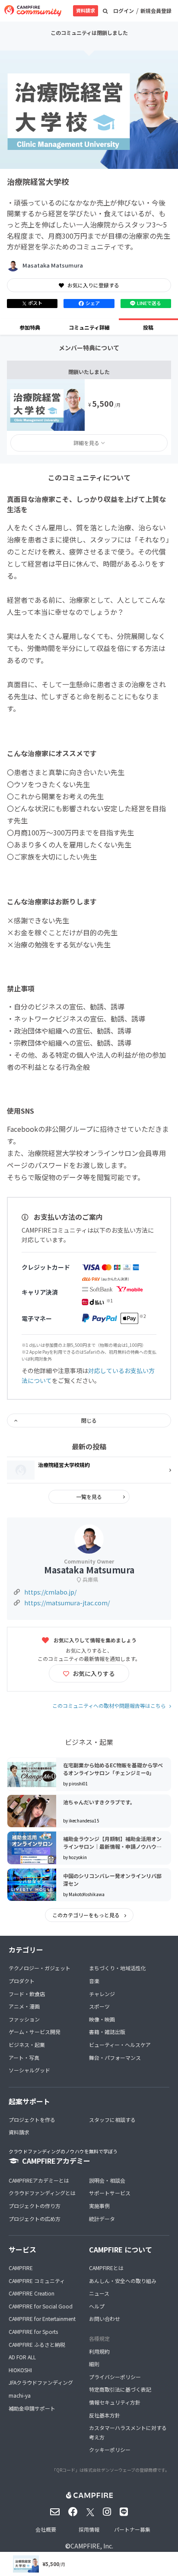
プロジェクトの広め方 (35, 2219)
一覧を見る (89, 1497)
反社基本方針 (105, 2415)
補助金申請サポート (32, 2408)
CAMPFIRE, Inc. (92, 2546)
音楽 (94, 1981)
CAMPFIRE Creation (32, 2293)
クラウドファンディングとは (42, 2193)
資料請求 (86, 10)
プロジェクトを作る (32, 2120)
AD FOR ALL (22, 2357)
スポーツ (99, 2006)
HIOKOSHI (20, 2370)
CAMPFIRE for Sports (33, 2331)
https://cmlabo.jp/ (50, 1592)
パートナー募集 (132, 2529)
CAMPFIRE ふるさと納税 (37, 2344)
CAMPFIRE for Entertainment (42, 2319)
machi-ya (20, 2395)
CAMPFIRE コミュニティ (37, 2281)
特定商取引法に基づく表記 (120, 2389)
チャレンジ (102, 1994)
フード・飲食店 (27, 1994)
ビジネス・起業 (27, 2045)
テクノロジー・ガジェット (40, 1968)
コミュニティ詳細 (89, 327)
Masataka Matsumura (53, 265)
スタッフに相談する (112, 2120)
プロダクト (22, 1981)
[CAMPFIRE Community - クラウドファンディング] (33, 11)
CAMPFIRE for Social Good (41, 2306)
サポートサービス (110, 2193)
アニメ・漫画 (24, 2006)
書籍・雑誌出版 (107, 2032)
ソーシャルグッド (29, 2070)
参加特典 (30, 327)
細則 (94, 2364)
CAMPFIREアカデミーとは (39, 2180)
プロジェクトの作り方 (35, 2206)
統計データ (102, 2219)
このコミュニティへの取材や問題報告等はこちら (109, 1705)
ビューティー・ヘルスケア (120, 2045)
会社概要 (46, 2529)
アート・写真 (24, 2057)
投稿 (148, 327)
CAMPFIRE (21, 2268)
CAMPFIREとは (106, 2268)
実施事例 (99, 2206)
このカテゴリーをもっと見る (87, 1915)
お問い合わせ (105, 2319)
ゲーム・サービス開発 (35, 2032)
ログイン (124, 11)
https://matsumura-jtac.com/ (67, 1603)
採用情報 (89, 2529)
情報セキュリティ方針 (115, 2402)
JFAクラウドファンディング (41, 2382)
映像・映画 (102, 2019)
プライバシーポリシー (115, 2377)
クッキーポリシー (110, 2450)
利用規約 (99, 2351)
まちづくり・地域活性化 (118, 1968)
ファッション (24, 2019)
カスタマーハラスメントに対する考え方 (128, 2432)
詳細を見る (86, 443)
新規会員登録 (156, 11)
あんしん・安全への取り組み (123, 2281)
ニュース (99, 2293)
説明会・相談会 (107, 2180)
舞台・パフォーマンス (115, 2057)
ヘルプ (97, 2306)
